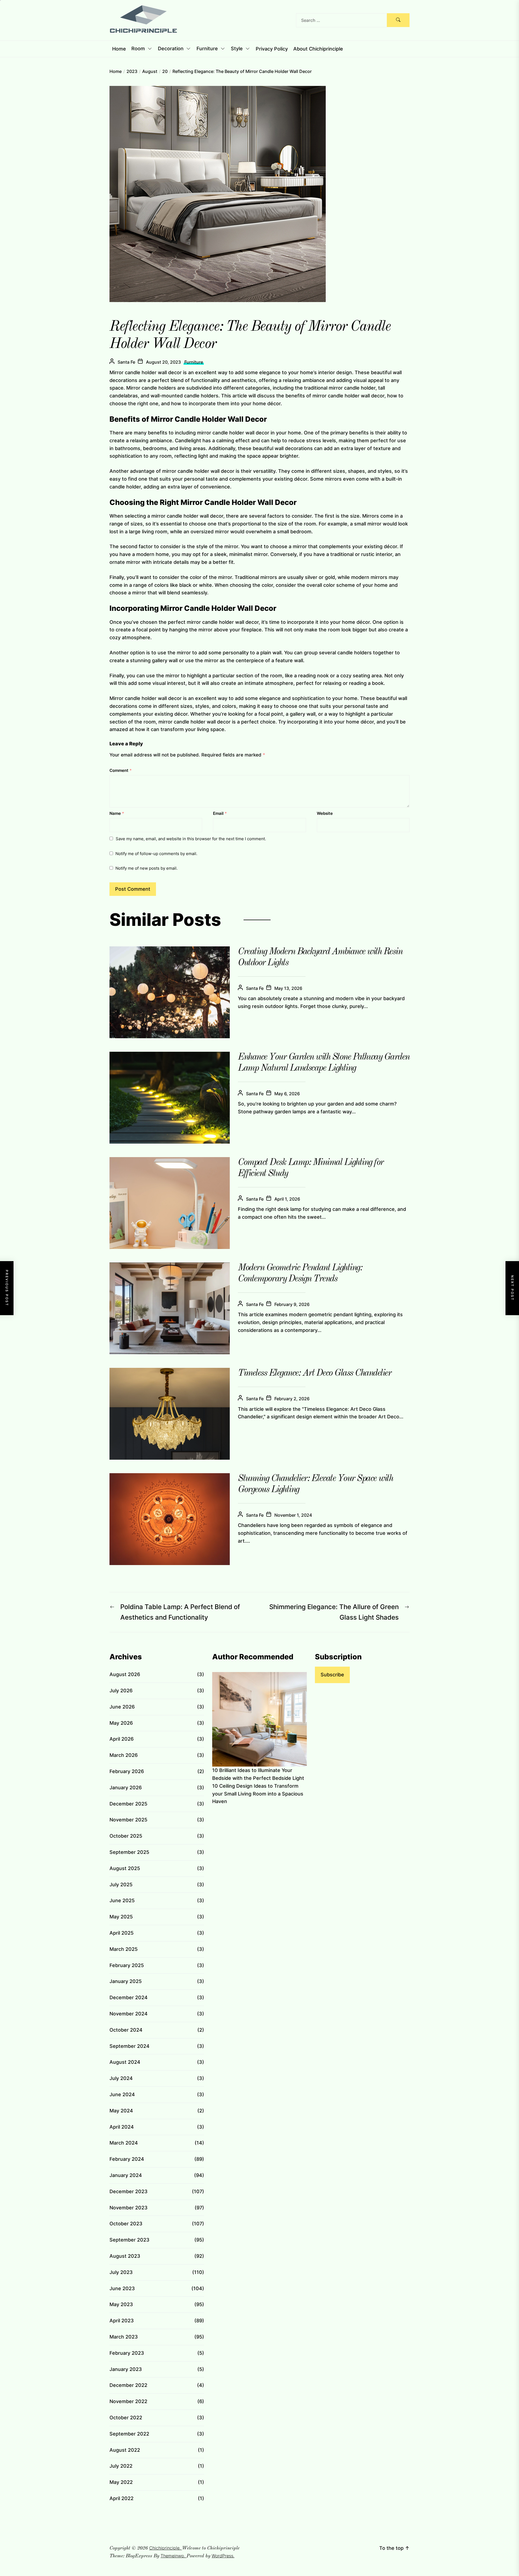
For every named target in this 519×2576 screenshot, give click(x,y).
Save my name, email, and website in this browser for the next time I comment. (191, 839)
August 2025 (125, 1868)
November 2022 (128, 2401)
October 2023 (126, 2224)
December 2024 (129, 1997)
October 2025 (126, 1836)
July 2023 (121, 2272)
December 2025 (128, 1804)
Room (138, 49)
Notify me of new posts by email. (147, 868)
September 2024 (129, 2046)
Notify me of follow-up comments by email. (156, 854)
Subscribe (332, 1675)
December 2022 (128, 2385)
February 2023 (127, 2353)
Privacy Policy (272, 49)
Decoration (171, 49)
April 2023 (122, 2321)
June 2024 (122, 2094)
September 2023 (129, 2240)
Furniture (207, 49)
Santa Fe (126, 362)
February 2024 (127, 2159)
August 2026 (125, 1674)
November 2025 (128, 1820)
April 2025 (122, 1933)
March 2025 (124, 1949)
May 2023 (121, 2304)
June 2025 (122, 1900)
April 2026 (122, 1739)
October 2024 (126, 2030)
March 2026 (124, 1755)
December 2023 (129, 2191)
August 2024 (125, 2062)
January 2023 (126, 2369)
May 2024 (121, 2111)
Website (325, 813)
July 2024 (121, 2078)
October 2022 (126, 2418)
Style (237, 49)
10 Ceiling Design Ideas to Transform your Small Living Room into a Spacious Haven (258, 1794)
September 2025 (129, 1852)
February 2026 (127, 1771)
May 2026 (121, 1723)
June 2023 (122, 2288)
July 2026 (121, 1691)
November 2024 (129, 2014)
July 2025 (121, 1885)
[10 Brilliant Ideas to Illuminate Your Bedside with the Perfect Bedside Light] (259, 1719)
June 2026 (122, 1707)
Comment (121, 770)
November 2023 (129, 2208)
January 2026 (126, 1788)
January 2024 (126, 2175)
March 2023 (124, 2337)
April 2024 (122, 2127)
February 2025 (127, 1965)
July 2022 (121, 2466)
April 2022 (122, 2498)
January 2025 (126, 1981)
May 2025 (121, 1917)
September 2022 (129, 2434)
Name (117, 813)
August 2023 (125, 2256)
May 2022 (121, 2482)
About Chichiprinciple (318, 49)
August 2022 (125, 2450)
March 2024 (124, 2143)
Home (119, 49)
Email (220, 813)
